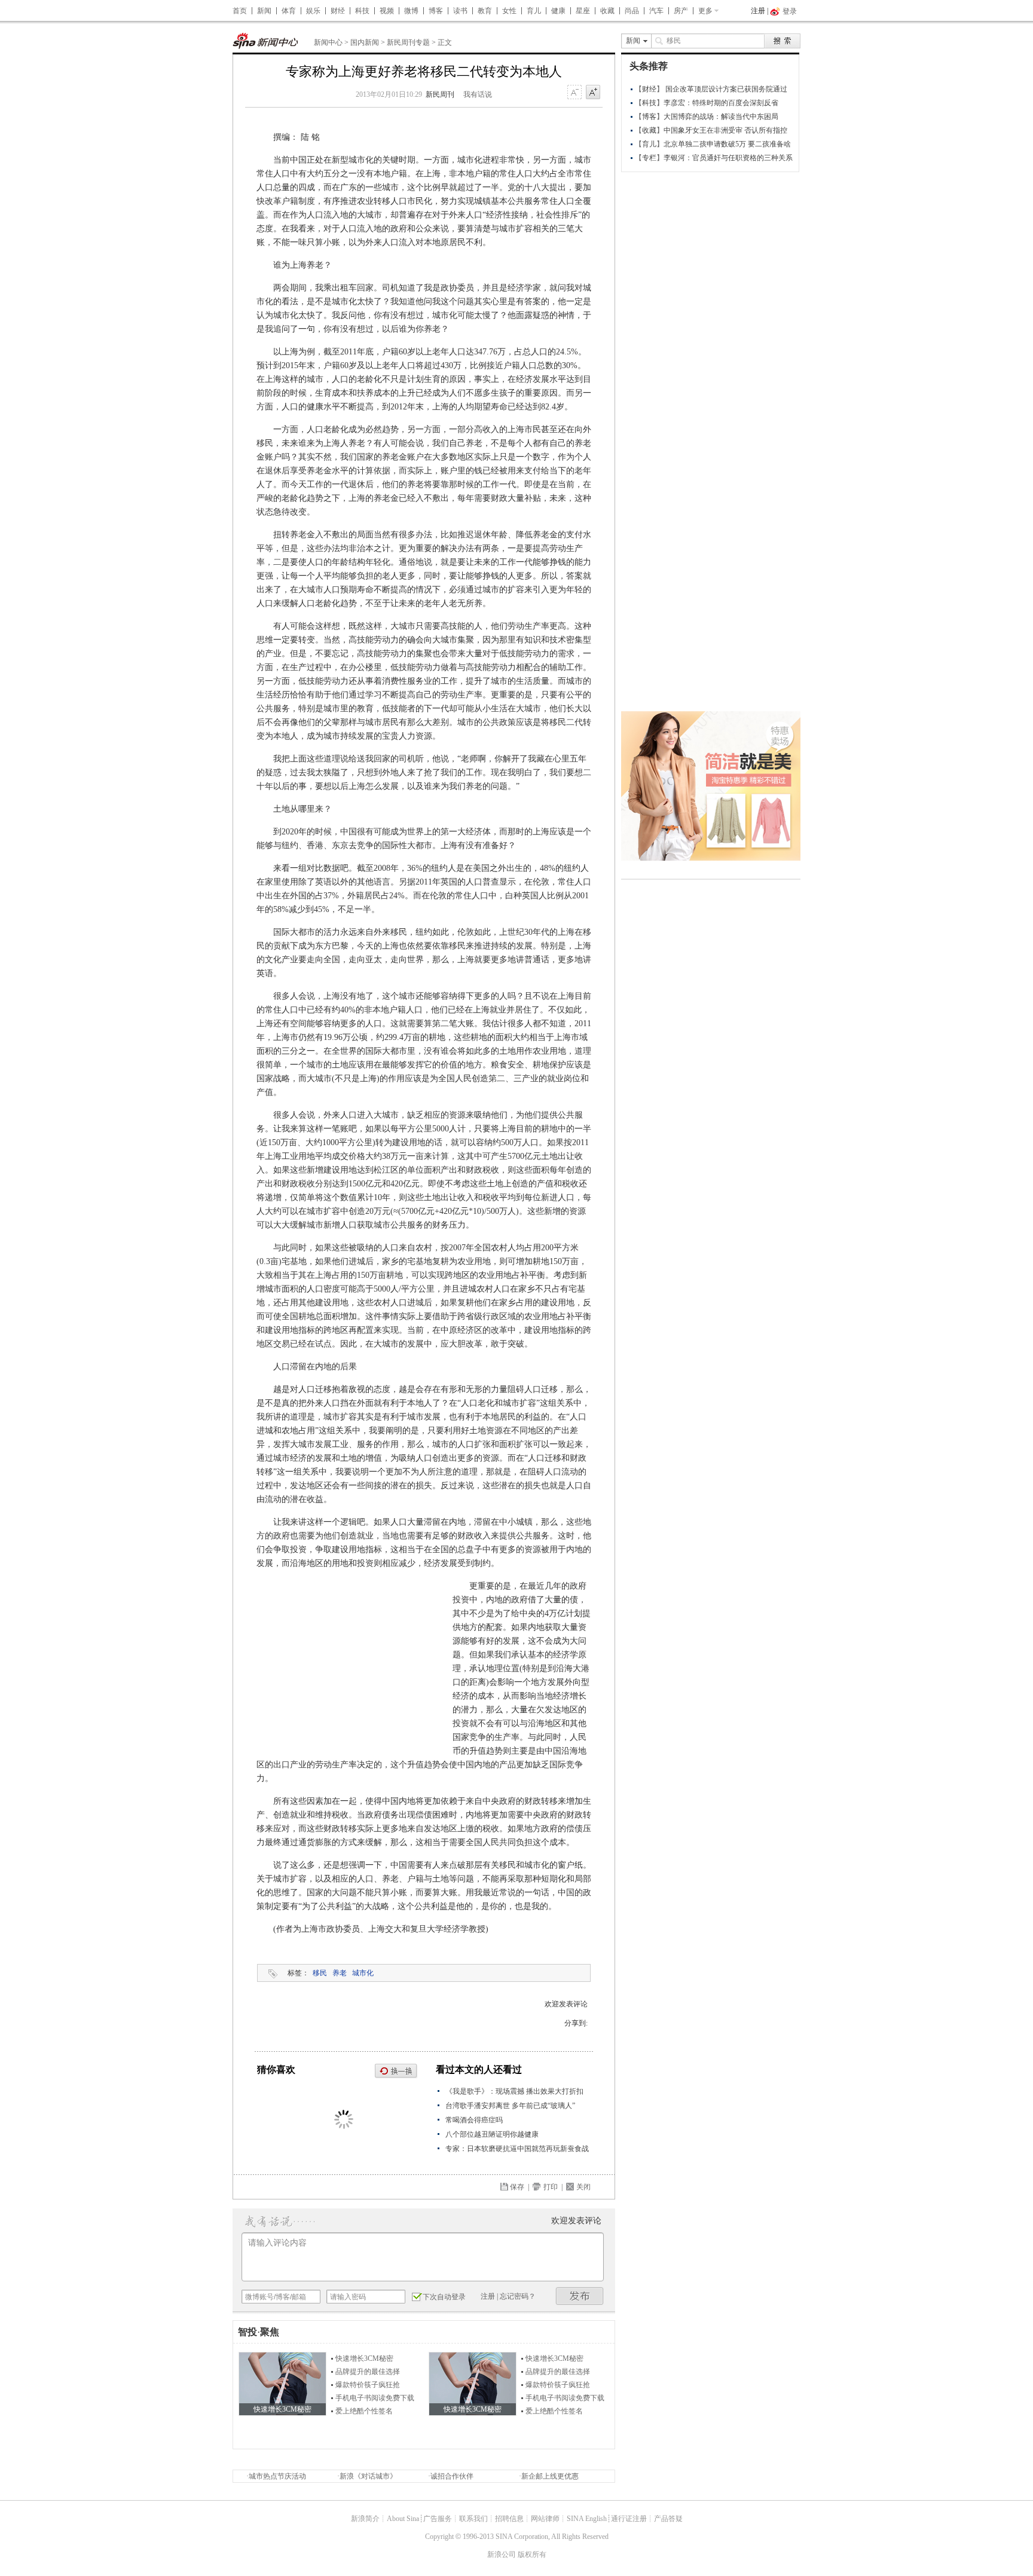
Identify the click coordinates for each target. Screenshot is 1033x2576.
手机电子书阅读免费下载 (375, 2398)
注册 (758, 11)
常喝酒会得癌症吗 (474, 2120)
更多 (705, 11)
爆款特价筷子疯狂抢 (368, 2385)
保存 (517, 2187)
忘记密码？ (518, 2296)
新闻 (264, 11)
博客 (436, 11)
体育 (289, 11)
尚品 (632, 11)
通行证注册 (629, 2519)
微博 (411, 11)
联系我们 (473, 2519)
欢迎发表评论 (566, 2004)
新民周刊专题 (408, 42)
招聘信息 (509, 2519)
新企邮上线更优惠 (550, 2476)
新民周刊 (440, 94)
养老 (340, 1973)
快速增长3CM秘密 (364, 2358)
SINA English (587, 2519)
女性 (509, 11)
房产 (681, 11)
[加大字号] (593, 93)
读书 (460, 11)
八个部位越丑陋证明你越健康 (492, 2134)
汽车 (656, 11)
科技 (362, 11)
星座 (583, 11)
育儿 (534, 11)
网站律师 (545, 2519)
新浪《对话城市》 (368, 2476)
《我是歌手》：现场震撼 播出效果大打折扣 (514, 2091)
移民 (320, 1973)
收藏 (607, 11)
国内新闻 (365, 42)
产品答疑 (668, 2519)
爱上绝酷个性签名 (364, 2411)
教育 (485, 11)
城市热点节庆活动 (277, 2476)
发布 (580, 2296)
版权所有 (532, 2554)
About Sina (403, 2519)
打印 (551, 2187)
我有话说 (478, 94)
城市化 (363, 1973)
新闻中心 (328, 42)
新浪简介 (365, 2519)
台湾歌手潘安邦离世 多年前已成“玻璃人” (510, 2106)
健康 (558, 11)
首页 (240, 11)
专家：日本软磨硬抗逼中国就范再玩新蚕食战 (517, 2149)
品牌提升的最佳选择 (368, 2372)
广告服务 (438, 2519)
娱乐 (313, 11)
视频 (387, 11)
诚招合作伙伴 (452, 2476)
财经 (338, 11)
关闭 (583, 2187)
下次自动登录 (444, 2297)
